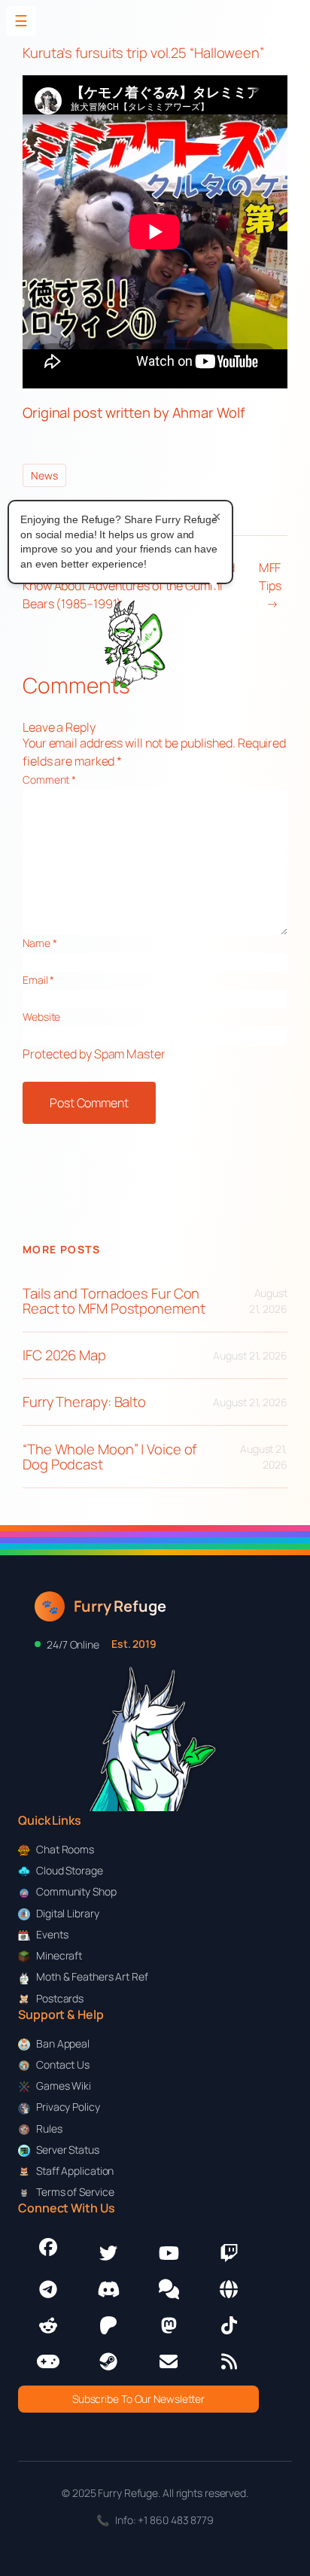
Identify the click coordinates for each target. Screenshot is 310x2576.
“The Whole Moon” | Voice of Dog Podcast (109, 1457)
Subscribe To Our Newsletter (138, 2399)
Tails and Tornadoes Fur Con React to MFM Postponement (114, 1301)
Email (38, 980)
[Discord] (108, 2289)
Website (41, 1017)
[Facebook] (48, 2247)
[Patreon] (108, 2325)
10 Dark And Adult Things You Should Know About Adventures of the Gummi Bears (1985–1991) (128, 586)
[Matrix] (169, 2289)
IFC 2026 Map (64, 1355)
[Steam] (108, 2361)
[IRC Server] (229, 2289)
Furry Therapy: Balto (84, 1402)
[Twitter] (108, 2253)
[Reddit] (48, 2325)
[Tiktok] (229, 2325)
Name (40, 943)
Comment (49, 779)
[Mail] (169, 2361)
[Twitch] (229, 2253)
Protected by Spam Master (94, 1054)
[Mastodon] (169, 2325)
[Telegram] (48, 2289)
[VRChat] (48, 2361)
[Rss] (229, 2361)
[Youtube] (169, 2253)
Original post (62, 413)
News (44, 475)
